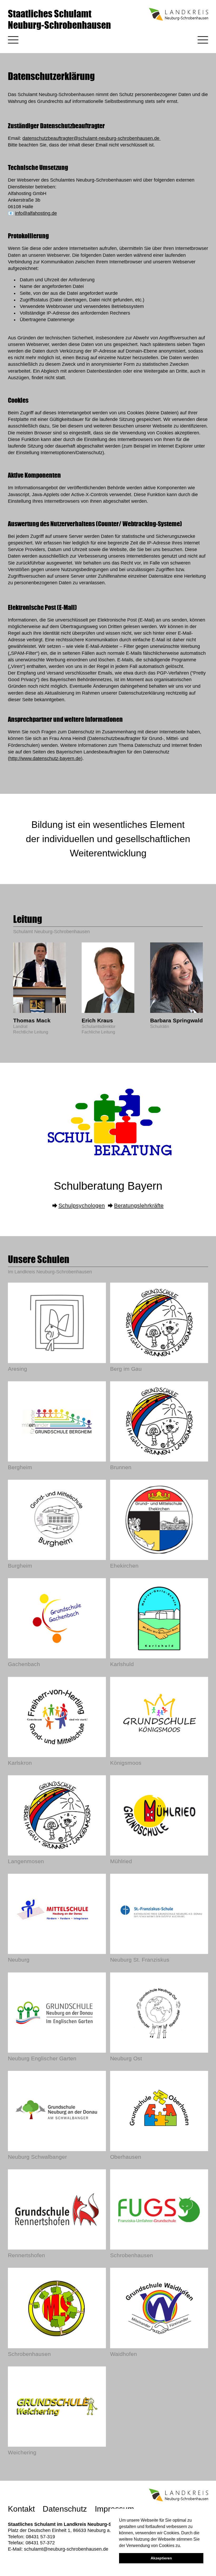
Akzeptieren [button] (161, 2558)
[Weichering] (57, 2407)
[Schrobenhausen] (159, 2209)
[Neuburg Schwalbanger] (57, 2111)
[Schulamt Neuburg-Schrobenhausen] (108, 1158)
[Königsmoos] (159, 1717)
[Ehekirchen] (159, 1520)
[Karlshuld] (159, 1618)
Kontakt (21, 2509)
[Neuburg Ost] (159, 2013)
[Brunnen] (159, 1421)
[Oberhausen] (159, 2111)
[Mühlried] (159, 1815)
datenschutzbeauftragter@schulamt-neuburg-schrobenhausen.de (92, 138)
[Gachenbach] (57, 1618)
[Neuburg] (57, 1914)
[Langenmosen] (57, 1815)
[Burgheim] (57, 1520)
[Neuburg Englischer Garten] (57, 2013)
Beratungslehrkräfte (139, 1205)
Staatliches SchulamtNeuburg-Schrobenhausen (59, 19)
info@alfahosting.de (36, 213)
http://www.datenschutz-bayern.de (45, 758)
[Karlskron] (57, 1717)
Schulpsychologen (82, 1205)
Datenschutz (65, 2509)
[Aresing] (57, 1323)
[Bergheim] (57, 1421)
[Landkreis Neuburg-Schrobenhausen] (178, 19)
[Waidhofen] (159, 2308)
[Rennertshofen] (57, 2209)
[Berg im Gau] (159, 1323)
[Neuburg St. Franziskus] (159, 1914)
